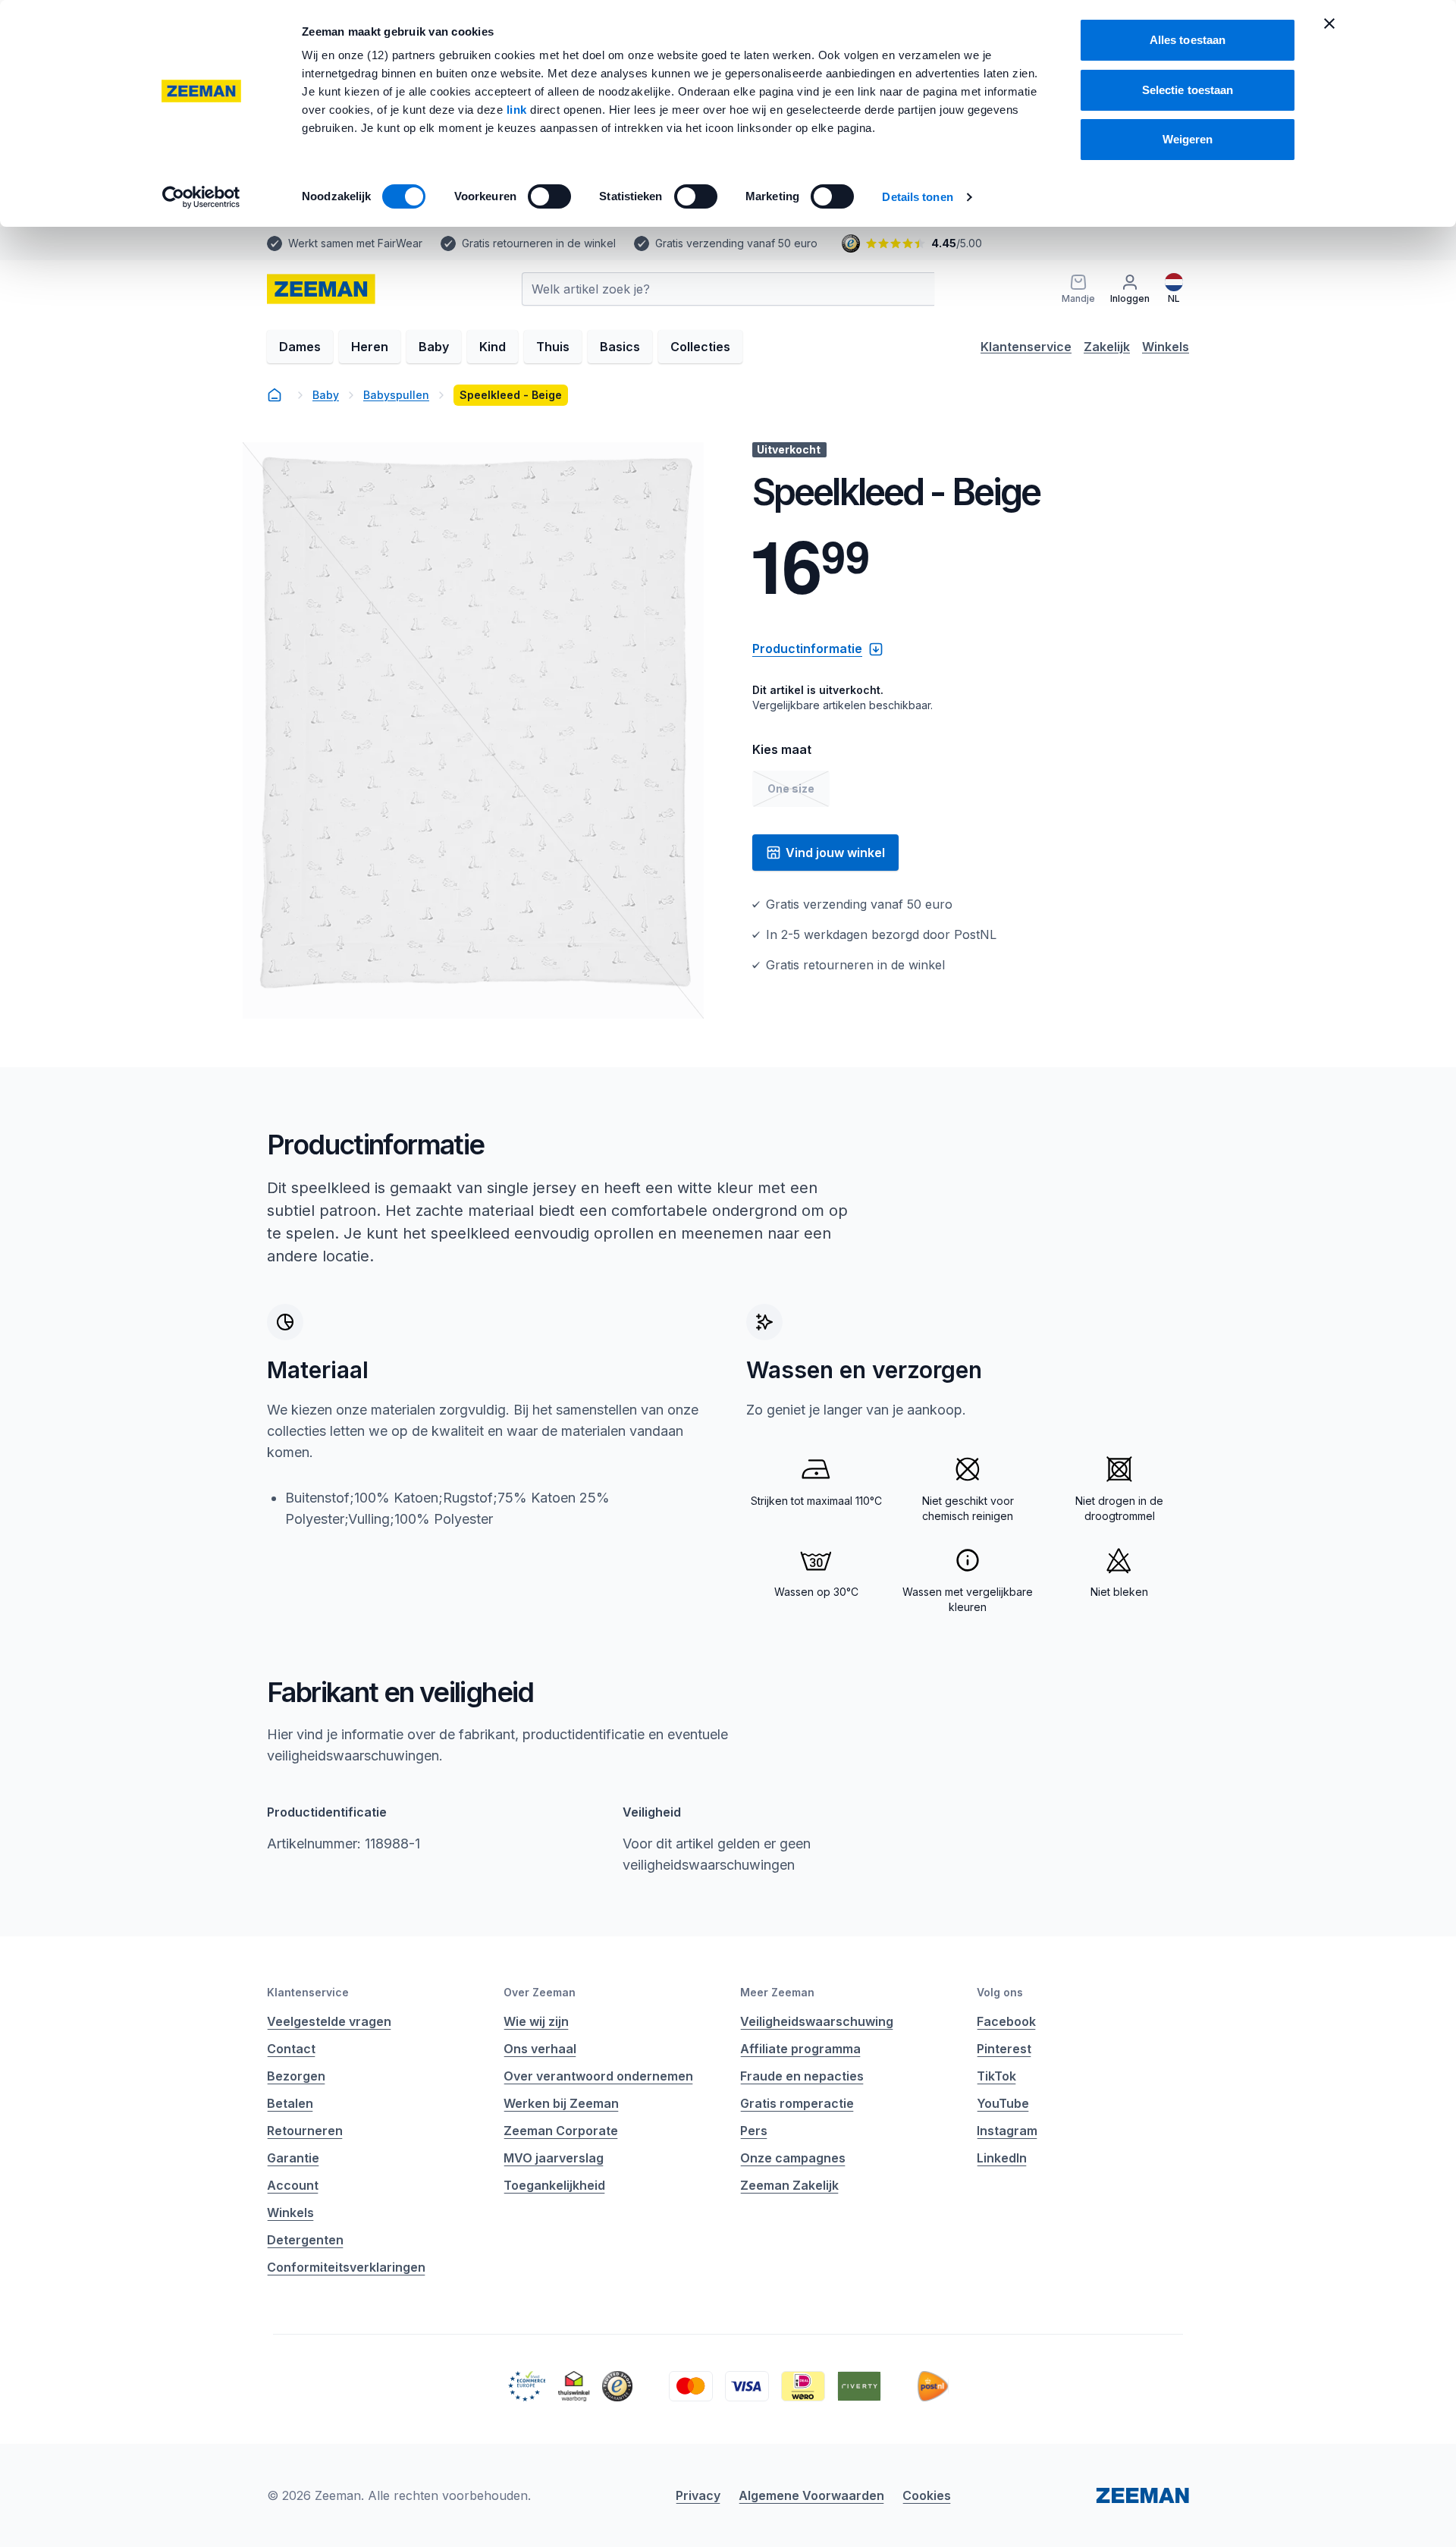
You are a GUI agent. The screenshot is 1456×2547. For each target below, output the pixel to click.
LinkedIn (1002, 2158)
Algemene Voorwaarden (811, 2495)
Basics (620, 347)
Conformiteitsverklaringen (346, 2267)
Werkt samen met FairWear (355, 243)
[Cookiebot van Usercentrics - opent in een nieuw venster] (201, 197)
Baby (434, 347)
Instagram (1007, 2131)
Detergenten (305, 2240)
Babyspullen (396, 395)
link (519, 110)
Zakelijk (1107, 347)
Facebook (1006, 2021)
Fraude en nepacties (802, 2076)
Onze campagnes (793, 2158)
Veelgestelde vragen (329, 2021)
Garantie (293, 2158)
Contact (291, 2049)
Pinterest (1004, 2049)
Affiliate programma (800, 2049)
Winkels (1166, 347)
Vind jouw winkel (835, 853)
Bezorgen (296, 2076)
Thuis (553, 347)
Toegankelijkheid (554, 2185)
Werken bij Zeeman (561, 2103)
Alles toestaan (1188, 40)
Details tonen (917, 197)
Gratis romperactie (797, 2103)
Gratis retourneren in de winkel (539, 243)
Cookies (927, 2495)
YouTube (1003, 2103)
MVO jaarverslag (554, 2158)
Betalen (290, 2103)
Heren (370, 347)
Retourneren (305, 2131)
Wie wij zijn (536, 2021)
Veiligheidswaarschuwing (817, 2021)
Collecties (700, 347)
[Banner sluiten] (1329, 24)
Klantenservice (1026, 347)
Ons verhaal (540, 2049)
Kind (493, 347)
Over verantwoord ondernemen (598, 2076)
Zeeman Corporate (561, 2131)
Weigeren (1188, 139)
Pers (754, 2131)
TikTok (996, 2076)
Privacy (698, 2495)
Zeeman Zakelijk (789, 2185)
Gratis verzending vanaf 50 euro (736, 243)
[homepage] (275, 395)
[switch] (549, 196)
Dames (300, 347)
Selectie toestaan (1188, 90)
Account (293, 2185)
